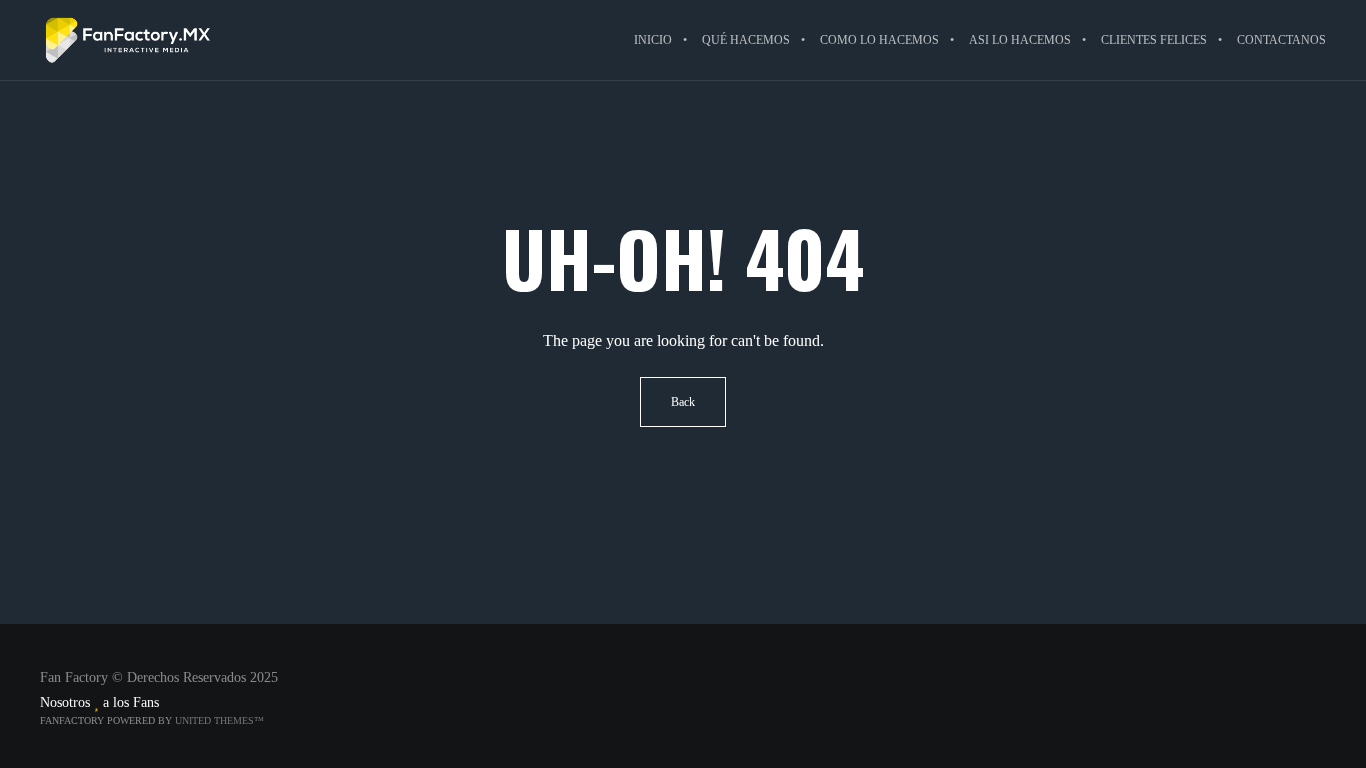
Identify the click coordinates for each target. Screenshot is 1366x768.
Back (683, 402)
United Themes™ (219, 720)
